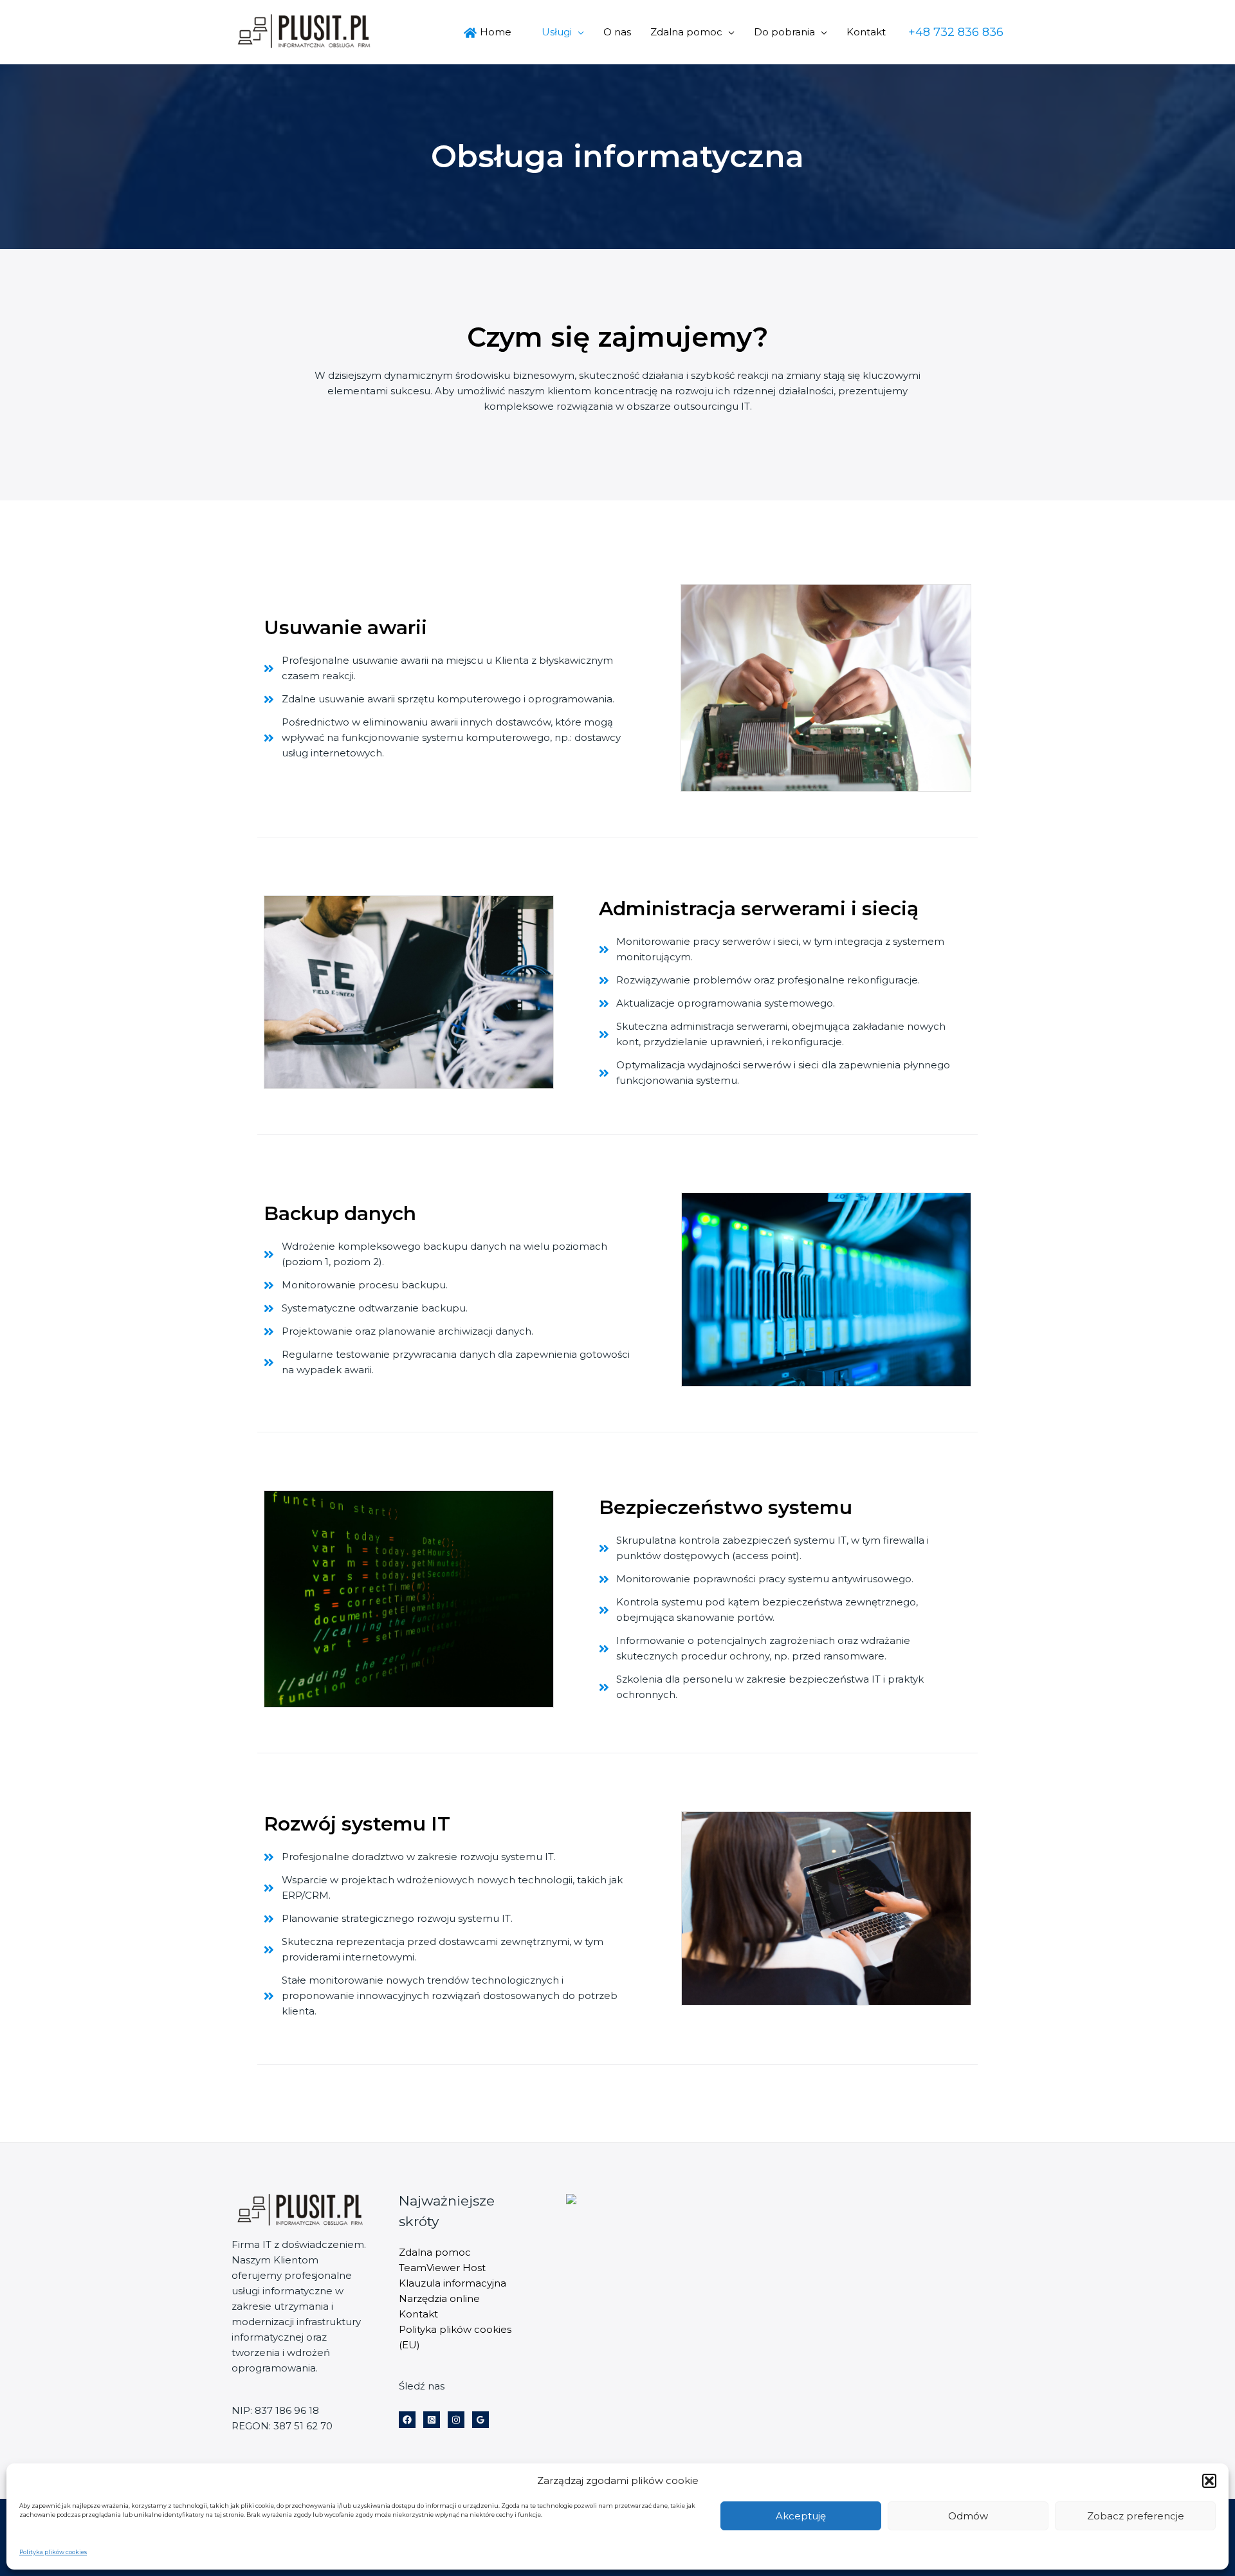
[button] (1209, 2481)
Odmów (968, 2516)
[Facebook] (407, 2420)
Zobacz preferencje (1136, 2516)
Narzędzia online (439, 2298)
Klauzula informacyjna (453, 2283)
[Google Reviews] (480, 2420)
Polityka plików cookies (53, 2552)
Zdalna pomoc (435, 2252)
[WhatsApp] (432, 2420)
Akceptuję (801, 2516)
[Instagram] (456, 2420)
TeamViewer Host (442, 2268)
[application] (578, 32)
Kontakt (418, 2314)
